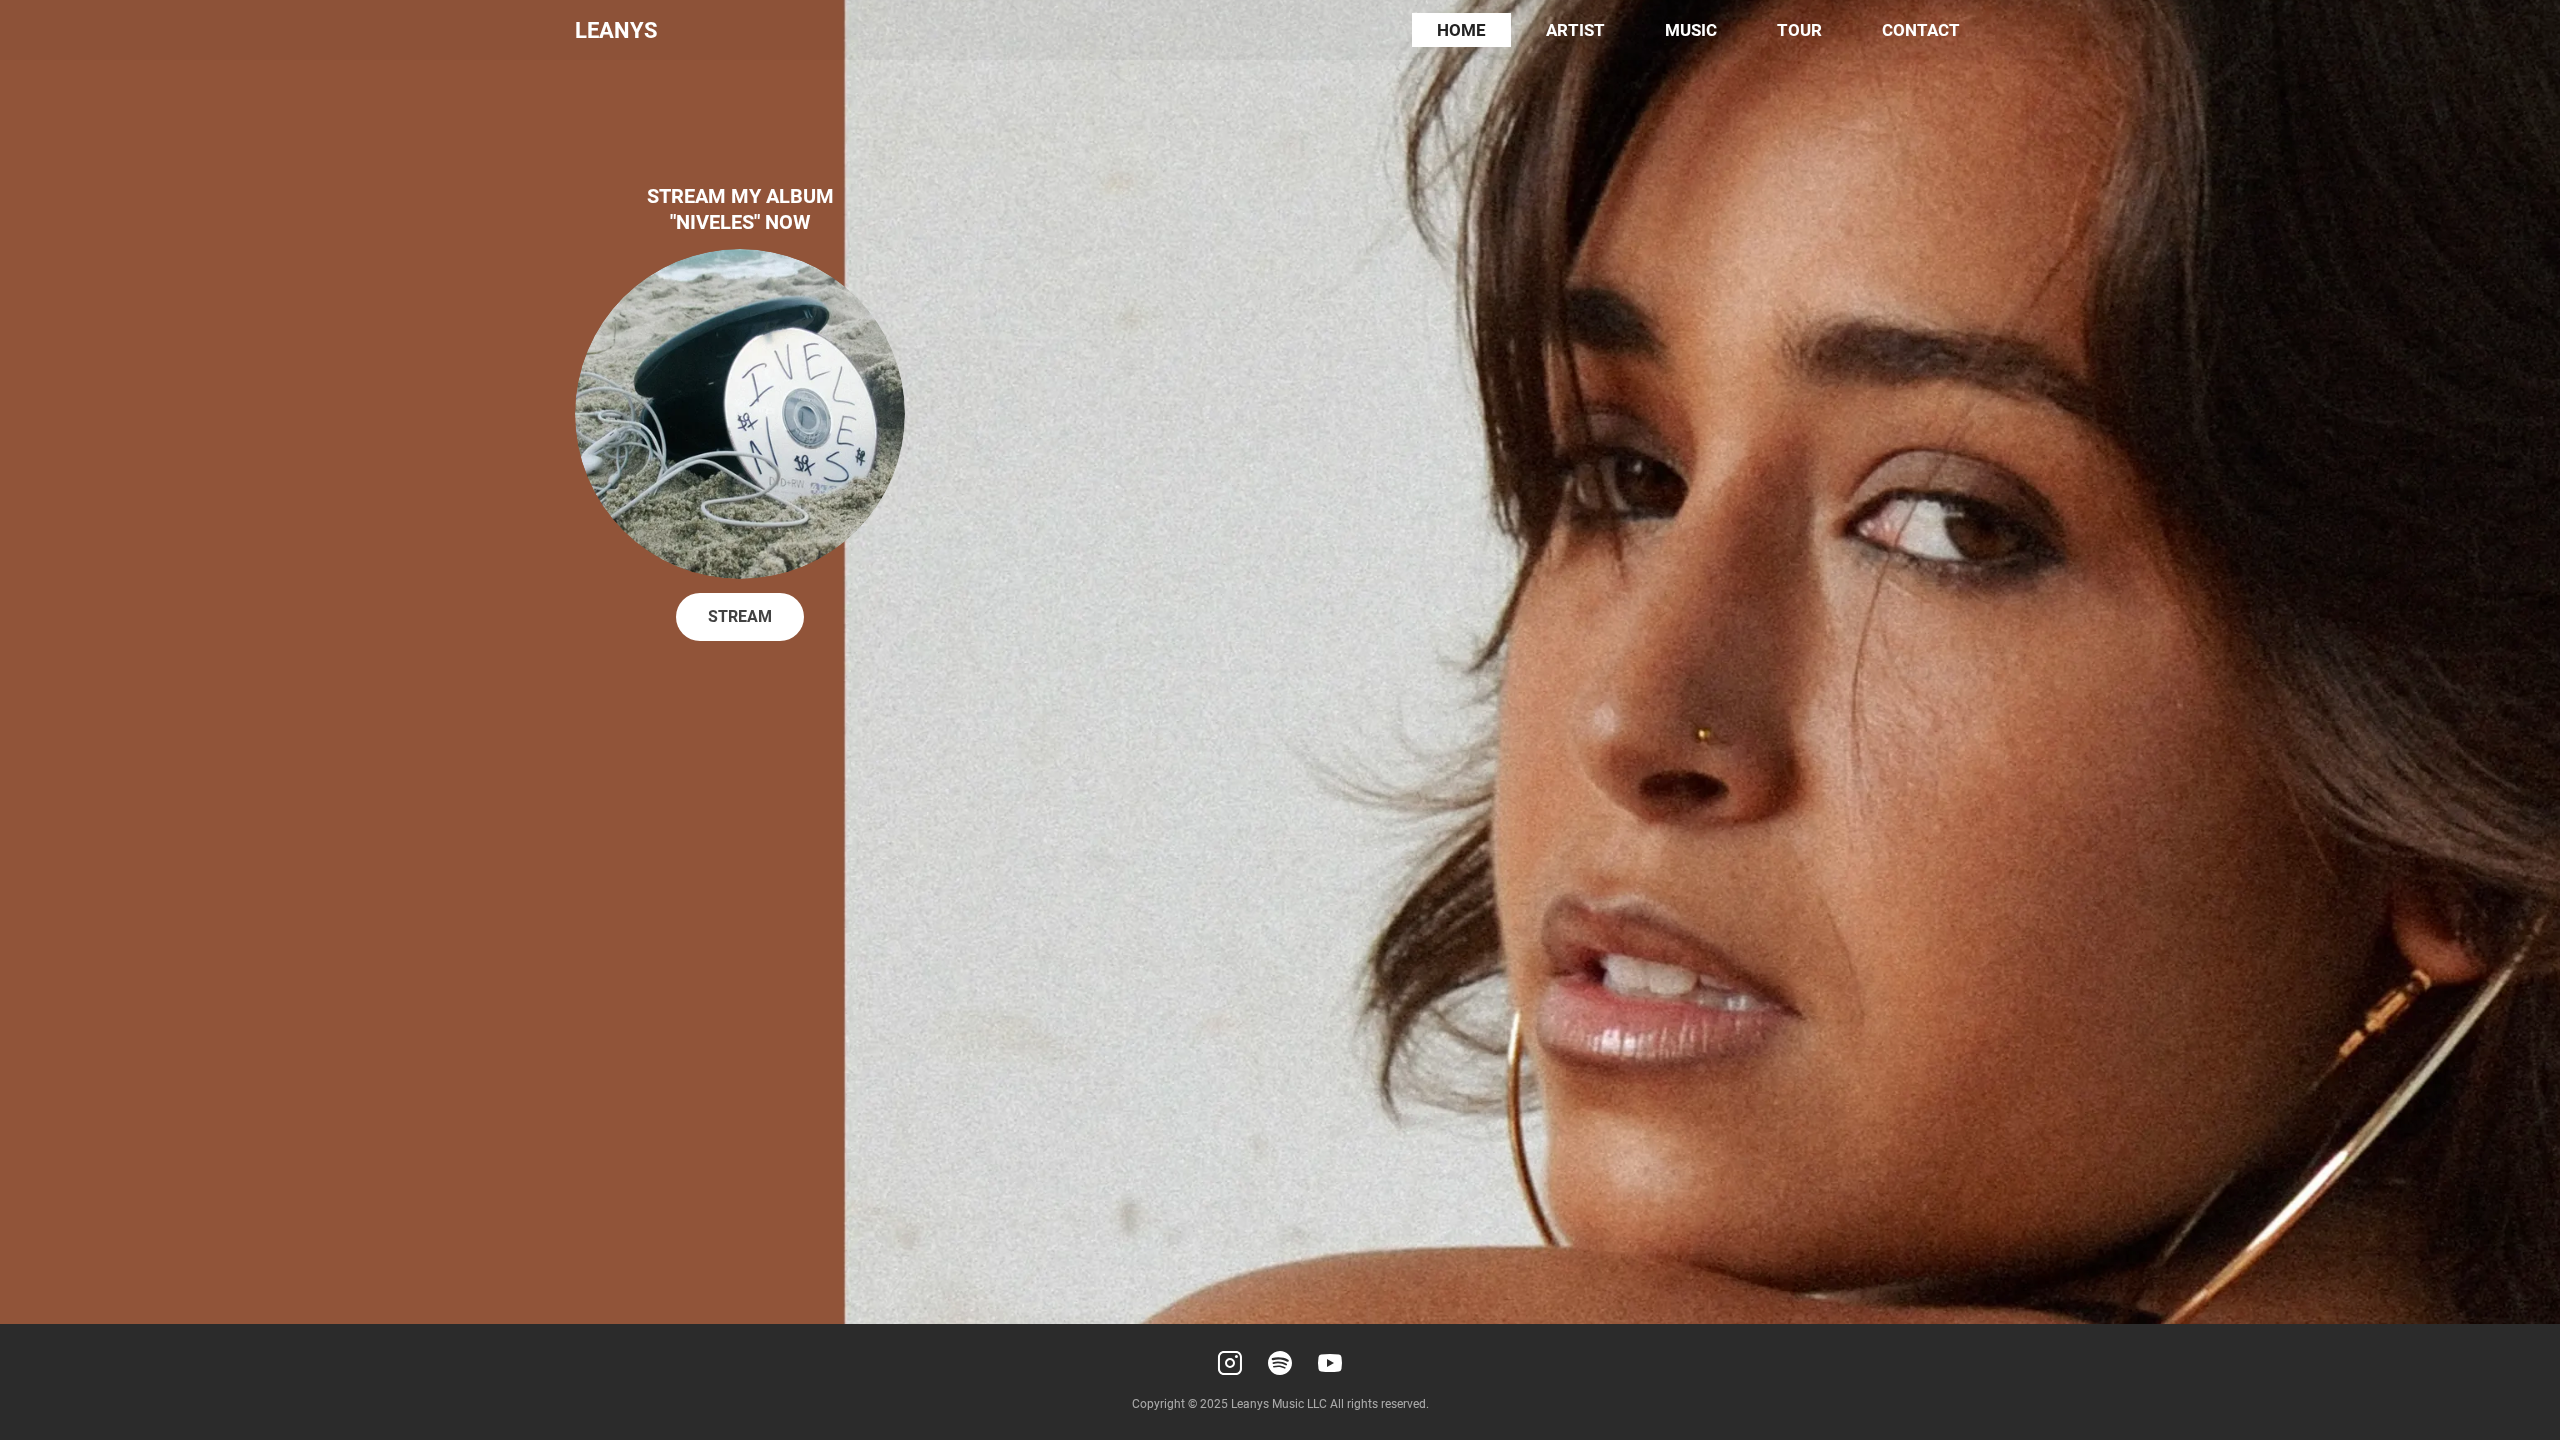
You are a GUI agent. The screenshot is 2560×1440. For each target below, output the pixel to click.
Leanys (616, 30)
